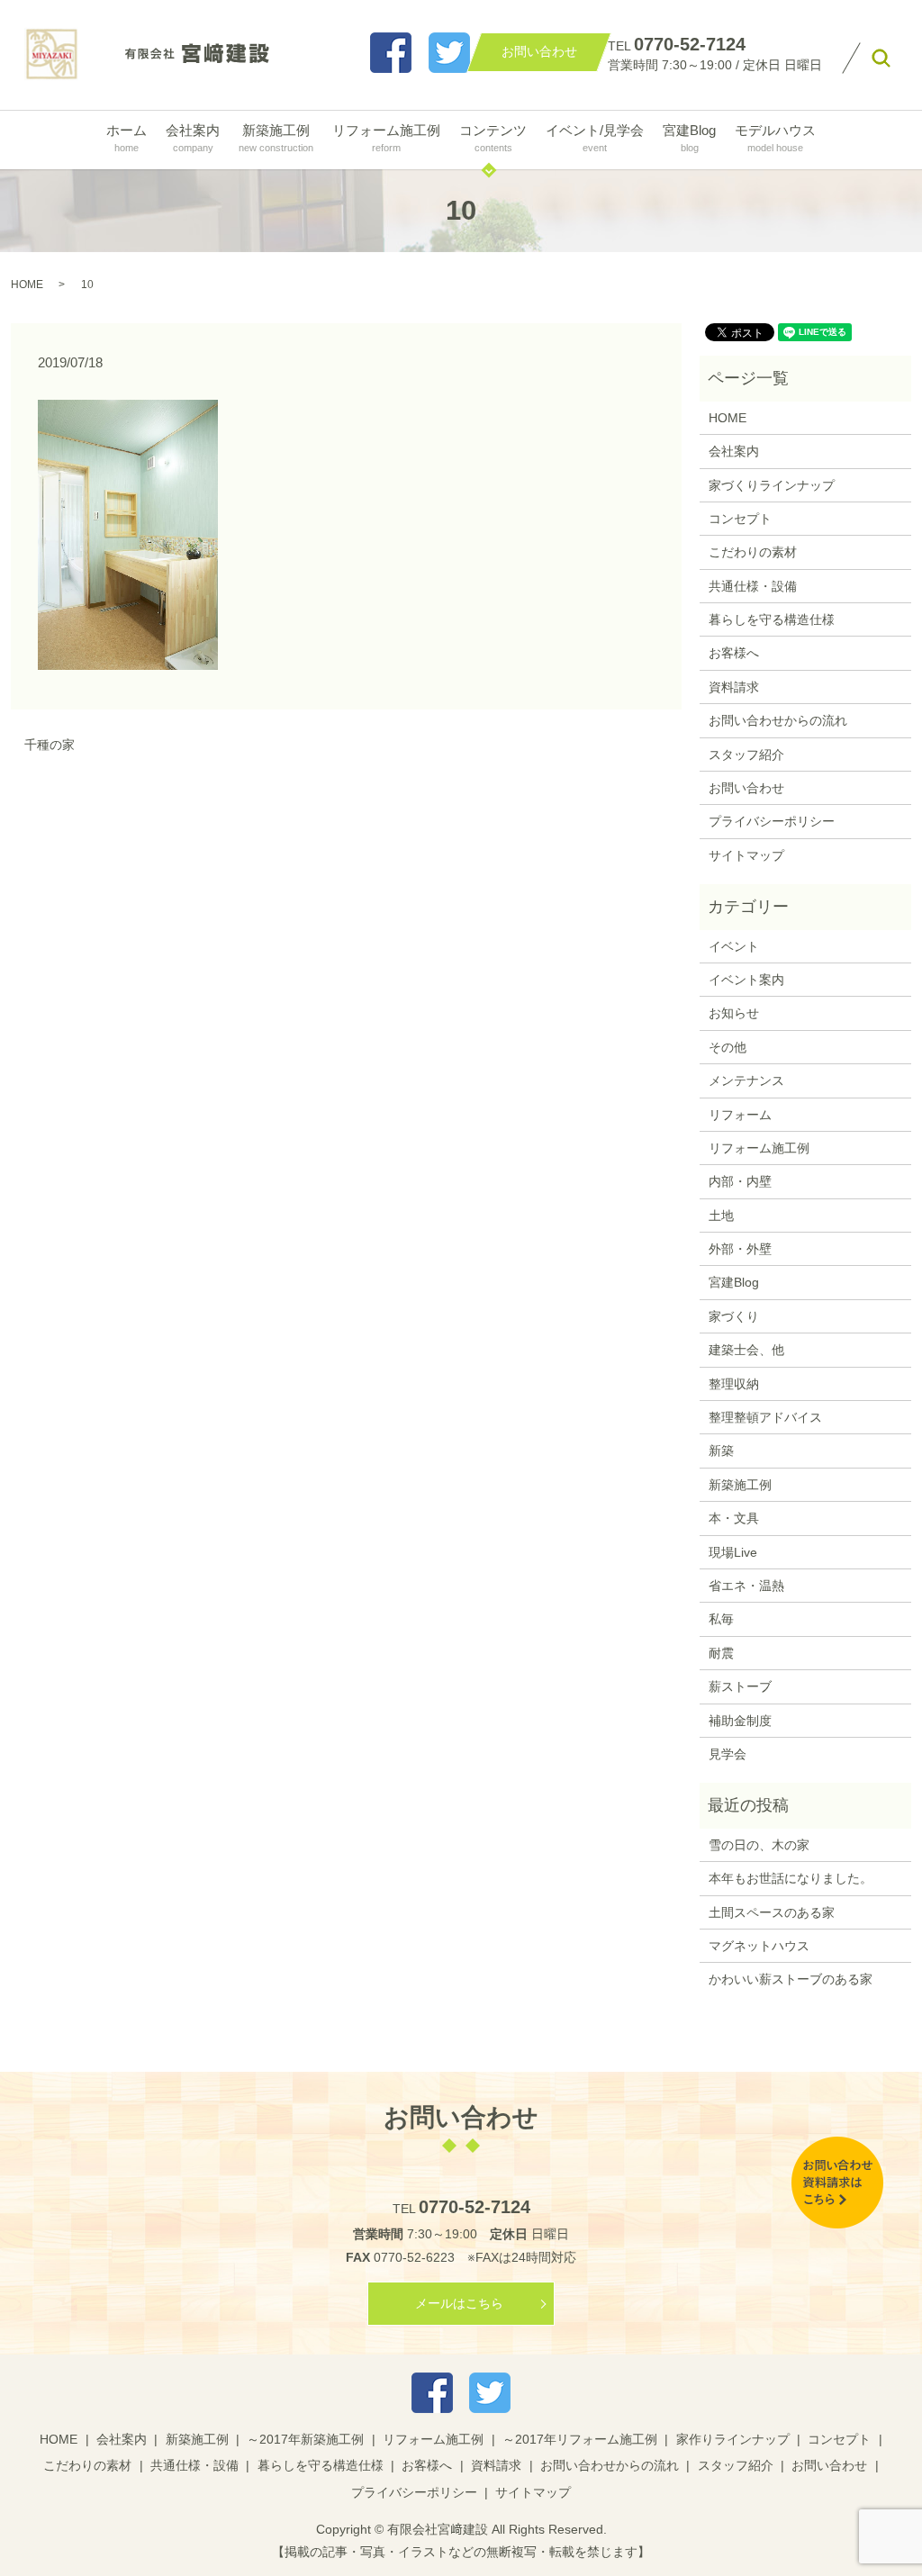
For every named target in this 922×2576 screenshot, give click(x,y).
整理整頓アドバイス (765, 1417)
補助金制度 (740, 1721)
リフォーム (740, 1115)
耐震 (721, 1653)
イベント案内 (746, 980)
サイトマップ (746, 855)
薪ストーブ (740, 1686)
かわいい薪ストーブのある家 (791, 1979)
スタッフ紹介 (746, 755)
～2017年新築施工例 (305, 2439)
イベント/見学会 (595, 137)
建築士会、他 (746, 1350)
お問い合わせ (746, 788)
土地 (721, 1216)
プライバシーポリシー (772, 821)
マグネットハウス (759, 1946)
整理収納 (734, 1384)
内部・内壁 (740, 1181)
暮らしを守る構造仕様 (772, 619)
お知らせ (734, 1013)
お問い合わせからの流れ (778, 720)
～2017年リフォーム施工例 (580, 2439)
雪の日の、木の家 (759, 1845)
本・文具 (734, 1518)
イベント (734, 946)
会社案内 (193, 137)
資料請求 (734, 687)
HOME (27, 285)
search (881, 59)
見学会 (728, 1754)
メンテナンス (746, 1080)
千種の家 (50, 745)
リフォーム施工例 (386, 137)
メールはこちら (459, 2303)
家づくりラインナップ (772, 485)
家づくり (734, 1316)
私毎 (721, 1619)
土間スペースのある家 (772, 1912)
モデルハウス (775, 137)
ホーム (127, 137)
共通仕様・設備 (753, 586)
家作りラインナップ (733, 2439)
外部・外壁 (740, 1249)
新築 (721, 1451)
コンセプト (740, 519)
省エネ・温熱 (746, 1586)
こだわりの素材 (753, 552)
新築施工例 (276, 137)
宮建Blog (689, 137)
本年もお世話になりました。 (791, 1878)
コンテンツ (493, 137)
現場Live (733, 1552)
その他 (728, 1047)
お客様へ (734, 653)
